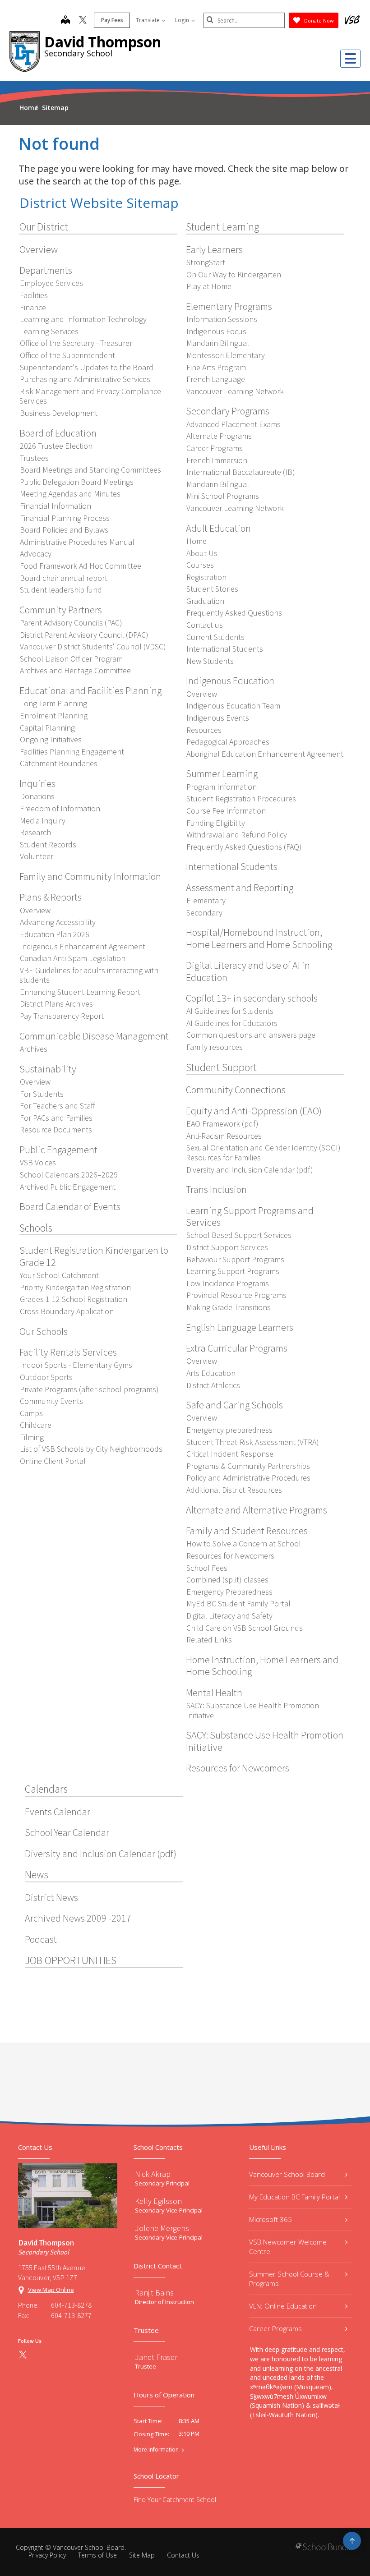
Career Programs (275, 2328)
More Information (156, 2450)
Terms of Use (97, 2555)
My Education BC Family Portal (294, 2197)
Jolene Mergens (162, 2228)
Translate (148, 20)
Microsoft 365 (271, 2219)
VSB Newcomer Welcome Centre (288, 2247)
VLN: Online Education (283, 2306)
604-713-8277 (71, 2315)
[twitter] (83, 21)
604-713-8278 (71, 2305)
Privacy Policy (47, 2555)
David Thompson (103, 42)
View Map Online (51, 2290)
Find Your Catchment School (175, 2500)
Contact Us (183, 2555)
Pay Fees (112, 20)
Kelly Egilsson (158, 2201)
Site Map (142, 2555)
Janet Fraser (156, 2357)
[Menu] (350, 59)
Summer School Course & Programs (289, 2279)
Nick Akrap (153, 2174)
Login (183, 20)
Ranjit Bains (154, 2293)
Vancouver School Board (287, 2174)
